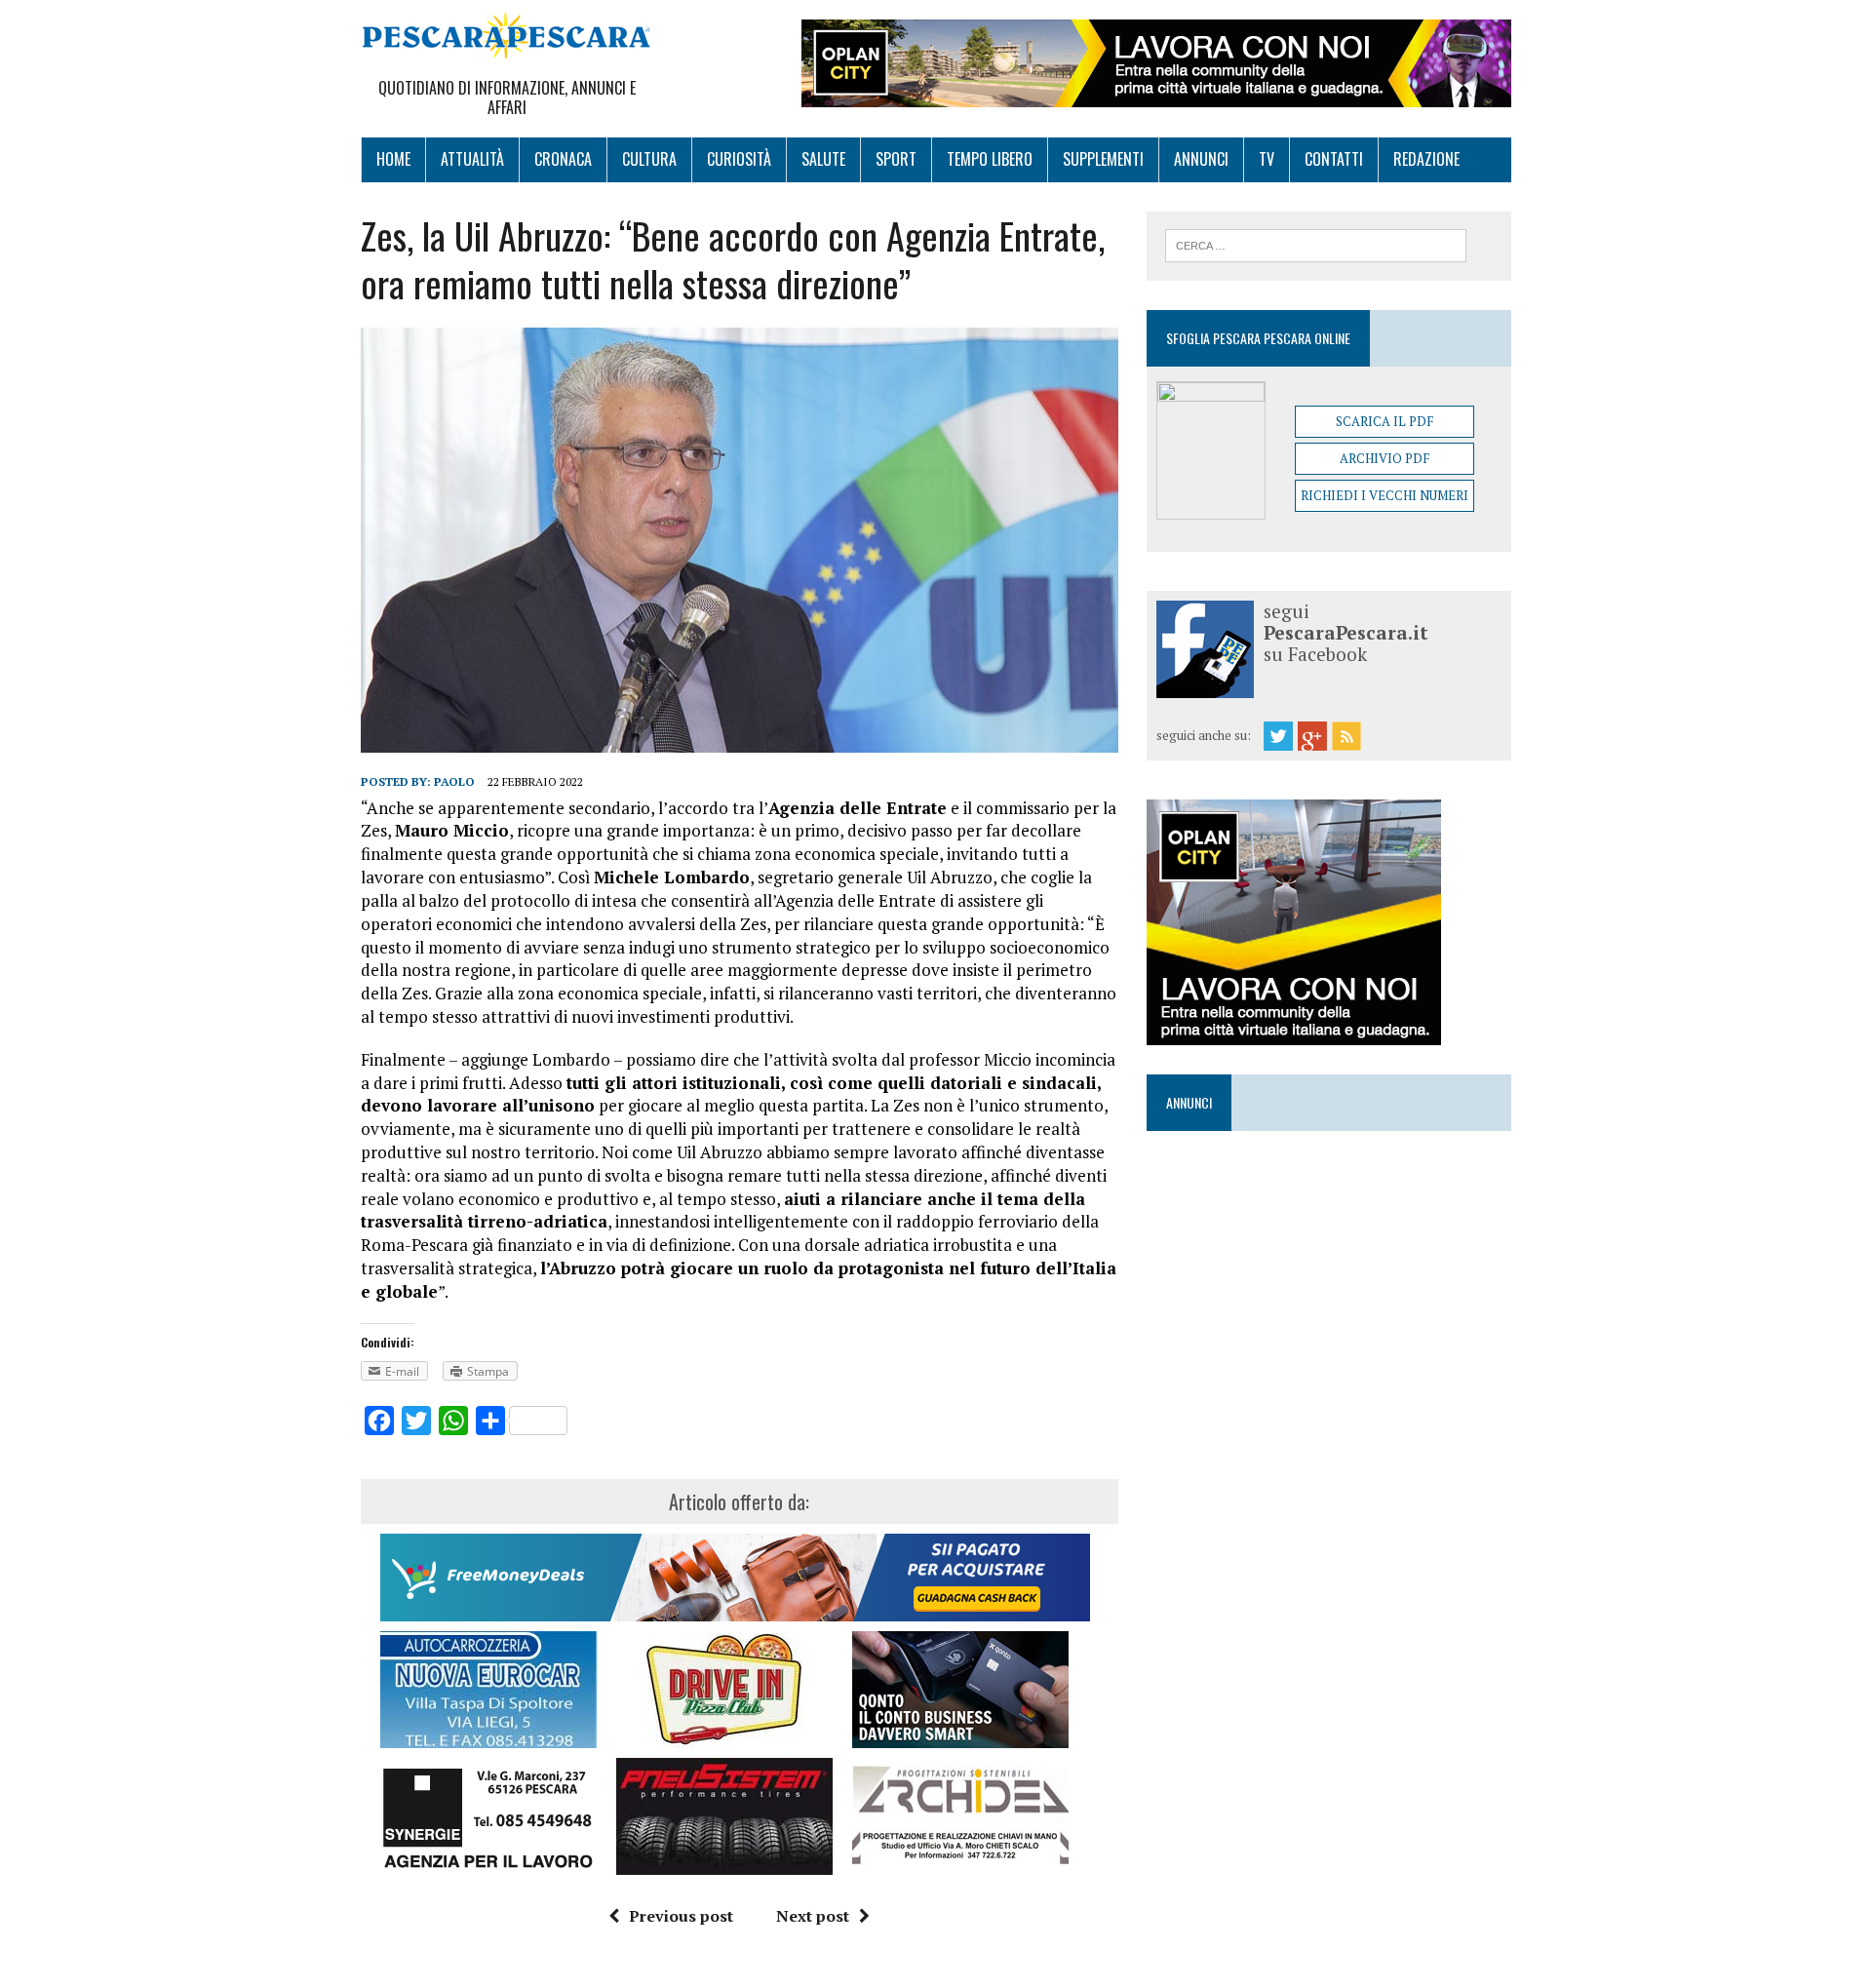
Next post (813, 1916)
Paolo (454, 781)
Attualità (472, 159)
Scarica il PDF (1384, 421)
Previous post (681, 1916)
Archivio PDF (1384, 458)
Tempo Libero (990, 159)
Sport (896, 159)
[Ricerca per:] (1316, 244)
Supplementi (1103, 159)
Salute (823, 159)
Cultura (649, 159)
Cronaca (563, 159)
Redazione (1426, 159)
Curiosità (739, 159)
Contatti (1334, 159)
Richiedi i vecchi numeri (1384, 495)
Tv (1267, 159)
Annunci (1201, 159)
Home (393, 159)
